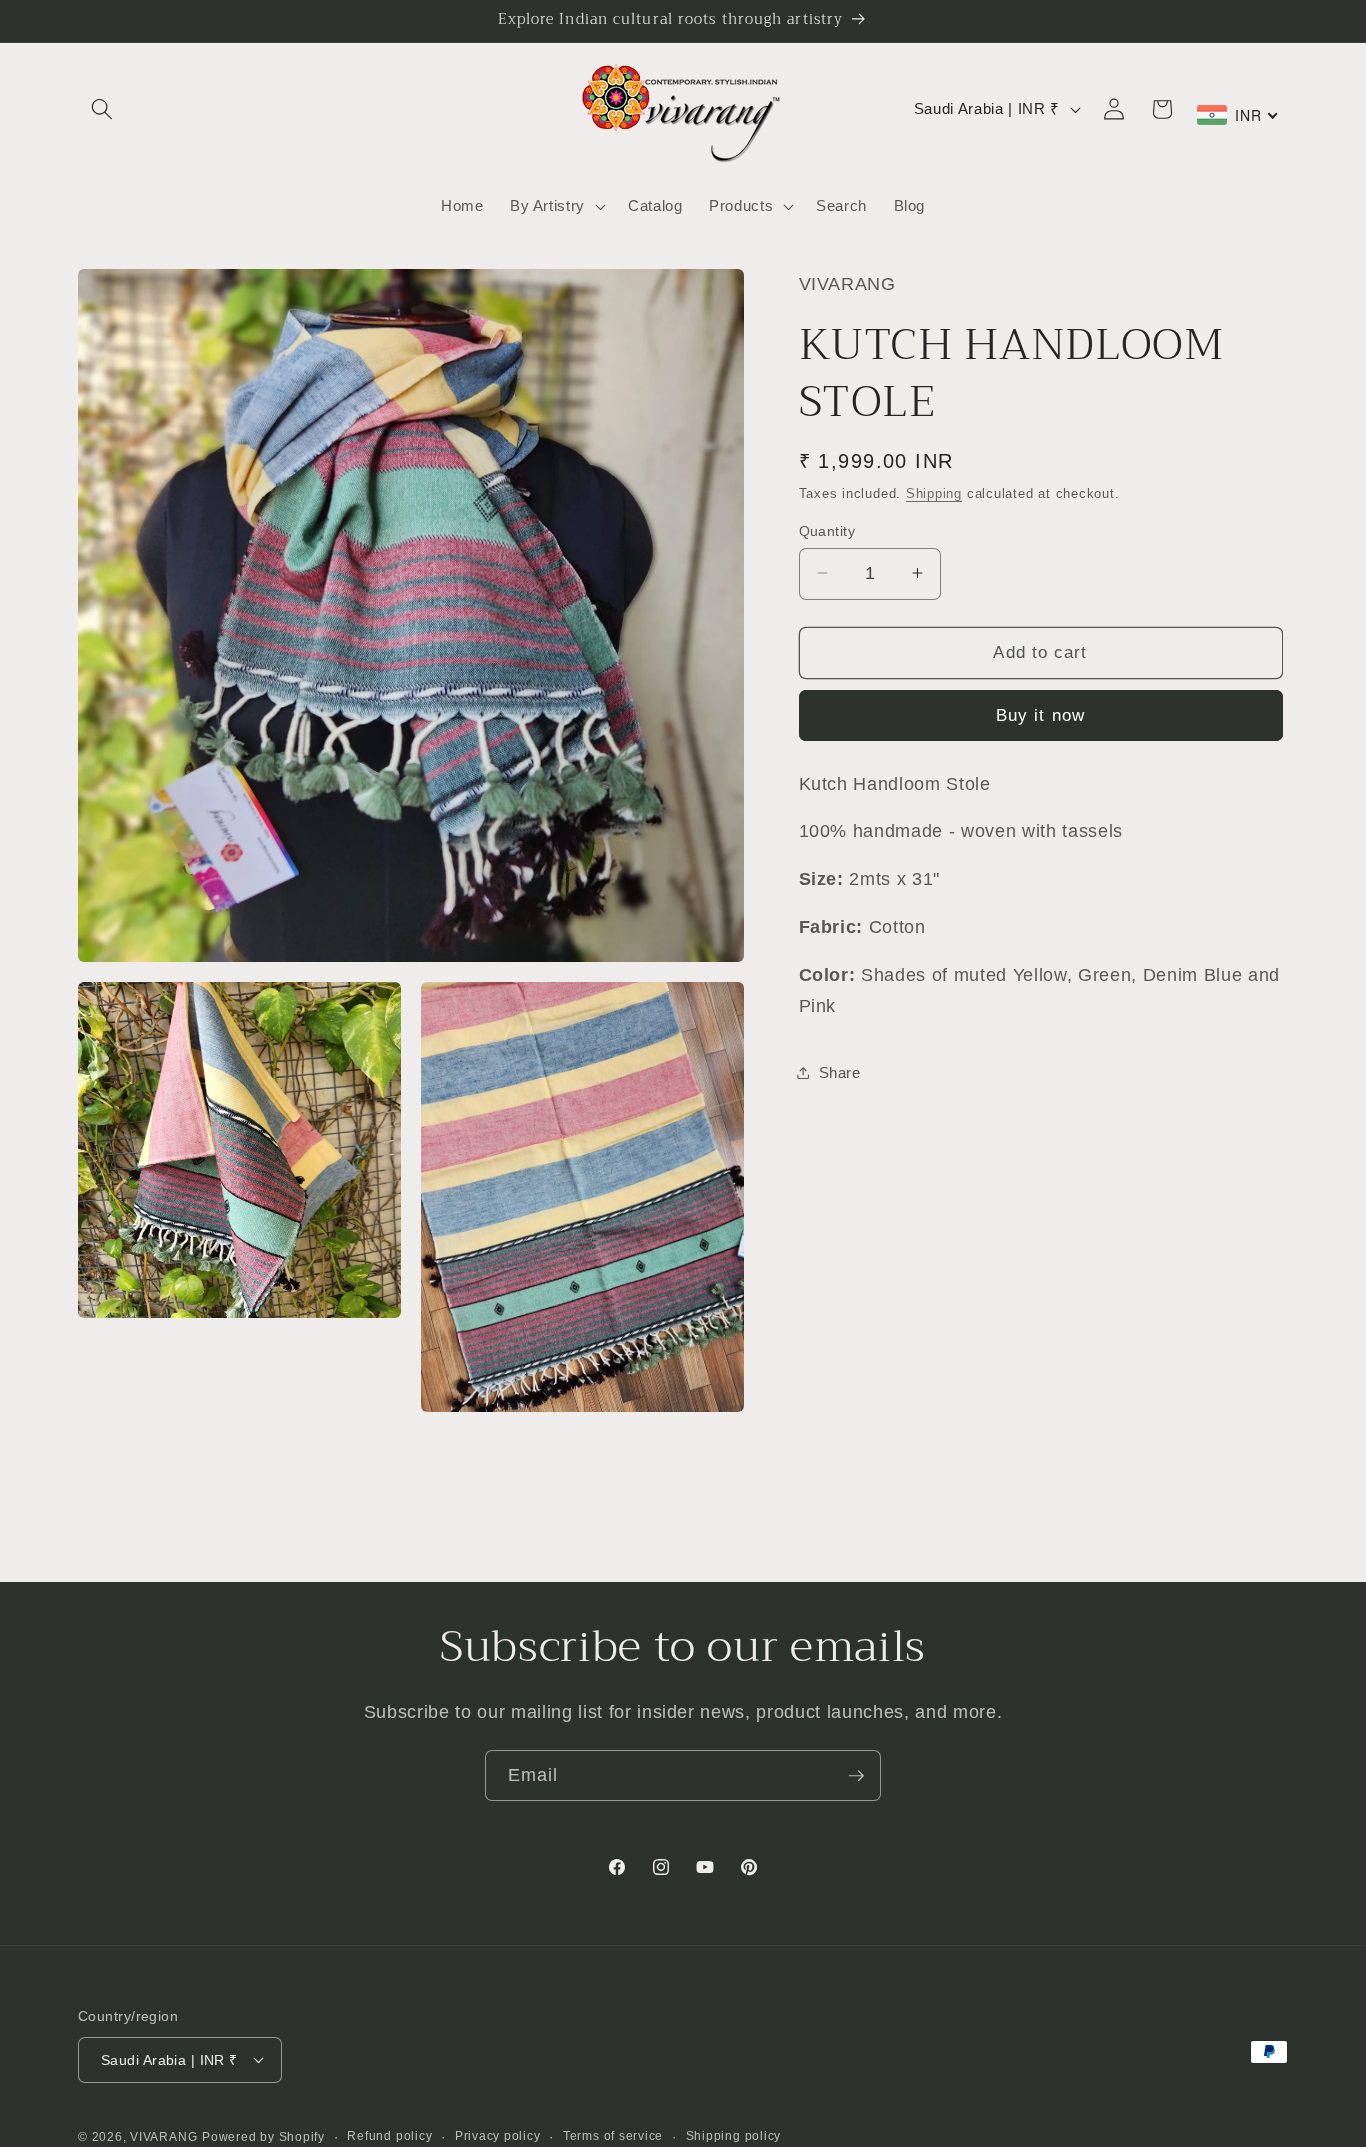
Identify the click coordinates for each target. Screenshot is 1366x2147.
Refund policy (389, 2135)
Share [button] (840, 1071)
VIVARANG (163, 2137)
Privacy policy (498, 2135)
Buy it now (1040, 714)
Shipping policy (734, 2135)
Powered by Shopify (263, 2137)
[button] (102, 109)
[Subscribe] (856, 1776)
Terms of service (613, 2135)
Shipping (934, 492)
